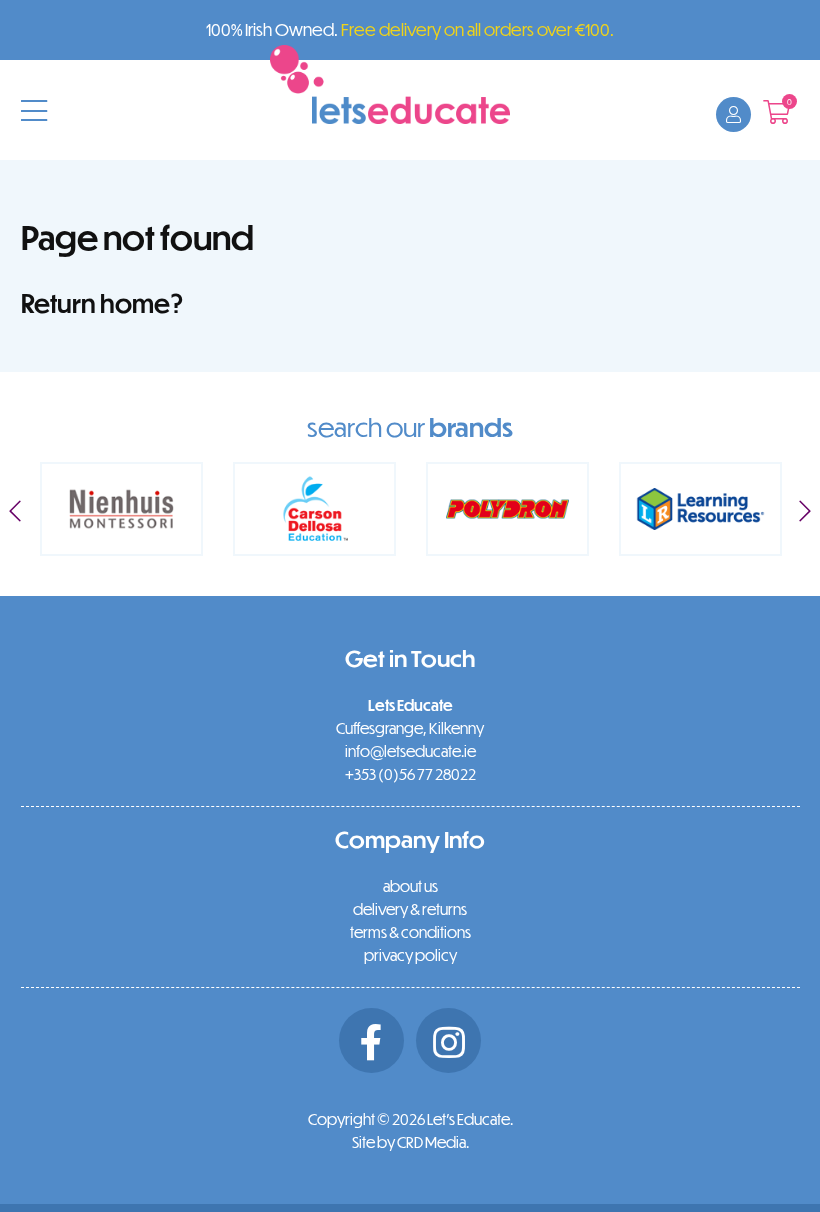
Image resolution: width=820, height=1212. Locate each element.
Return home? (102, 302)
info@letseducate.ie (410, 751)
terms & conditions (410, 932)
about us (410, 886)
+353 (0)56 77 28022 (410, 774)
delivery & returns (410, 909)
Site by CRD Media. (410, 1142)
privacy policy (410, 955)
